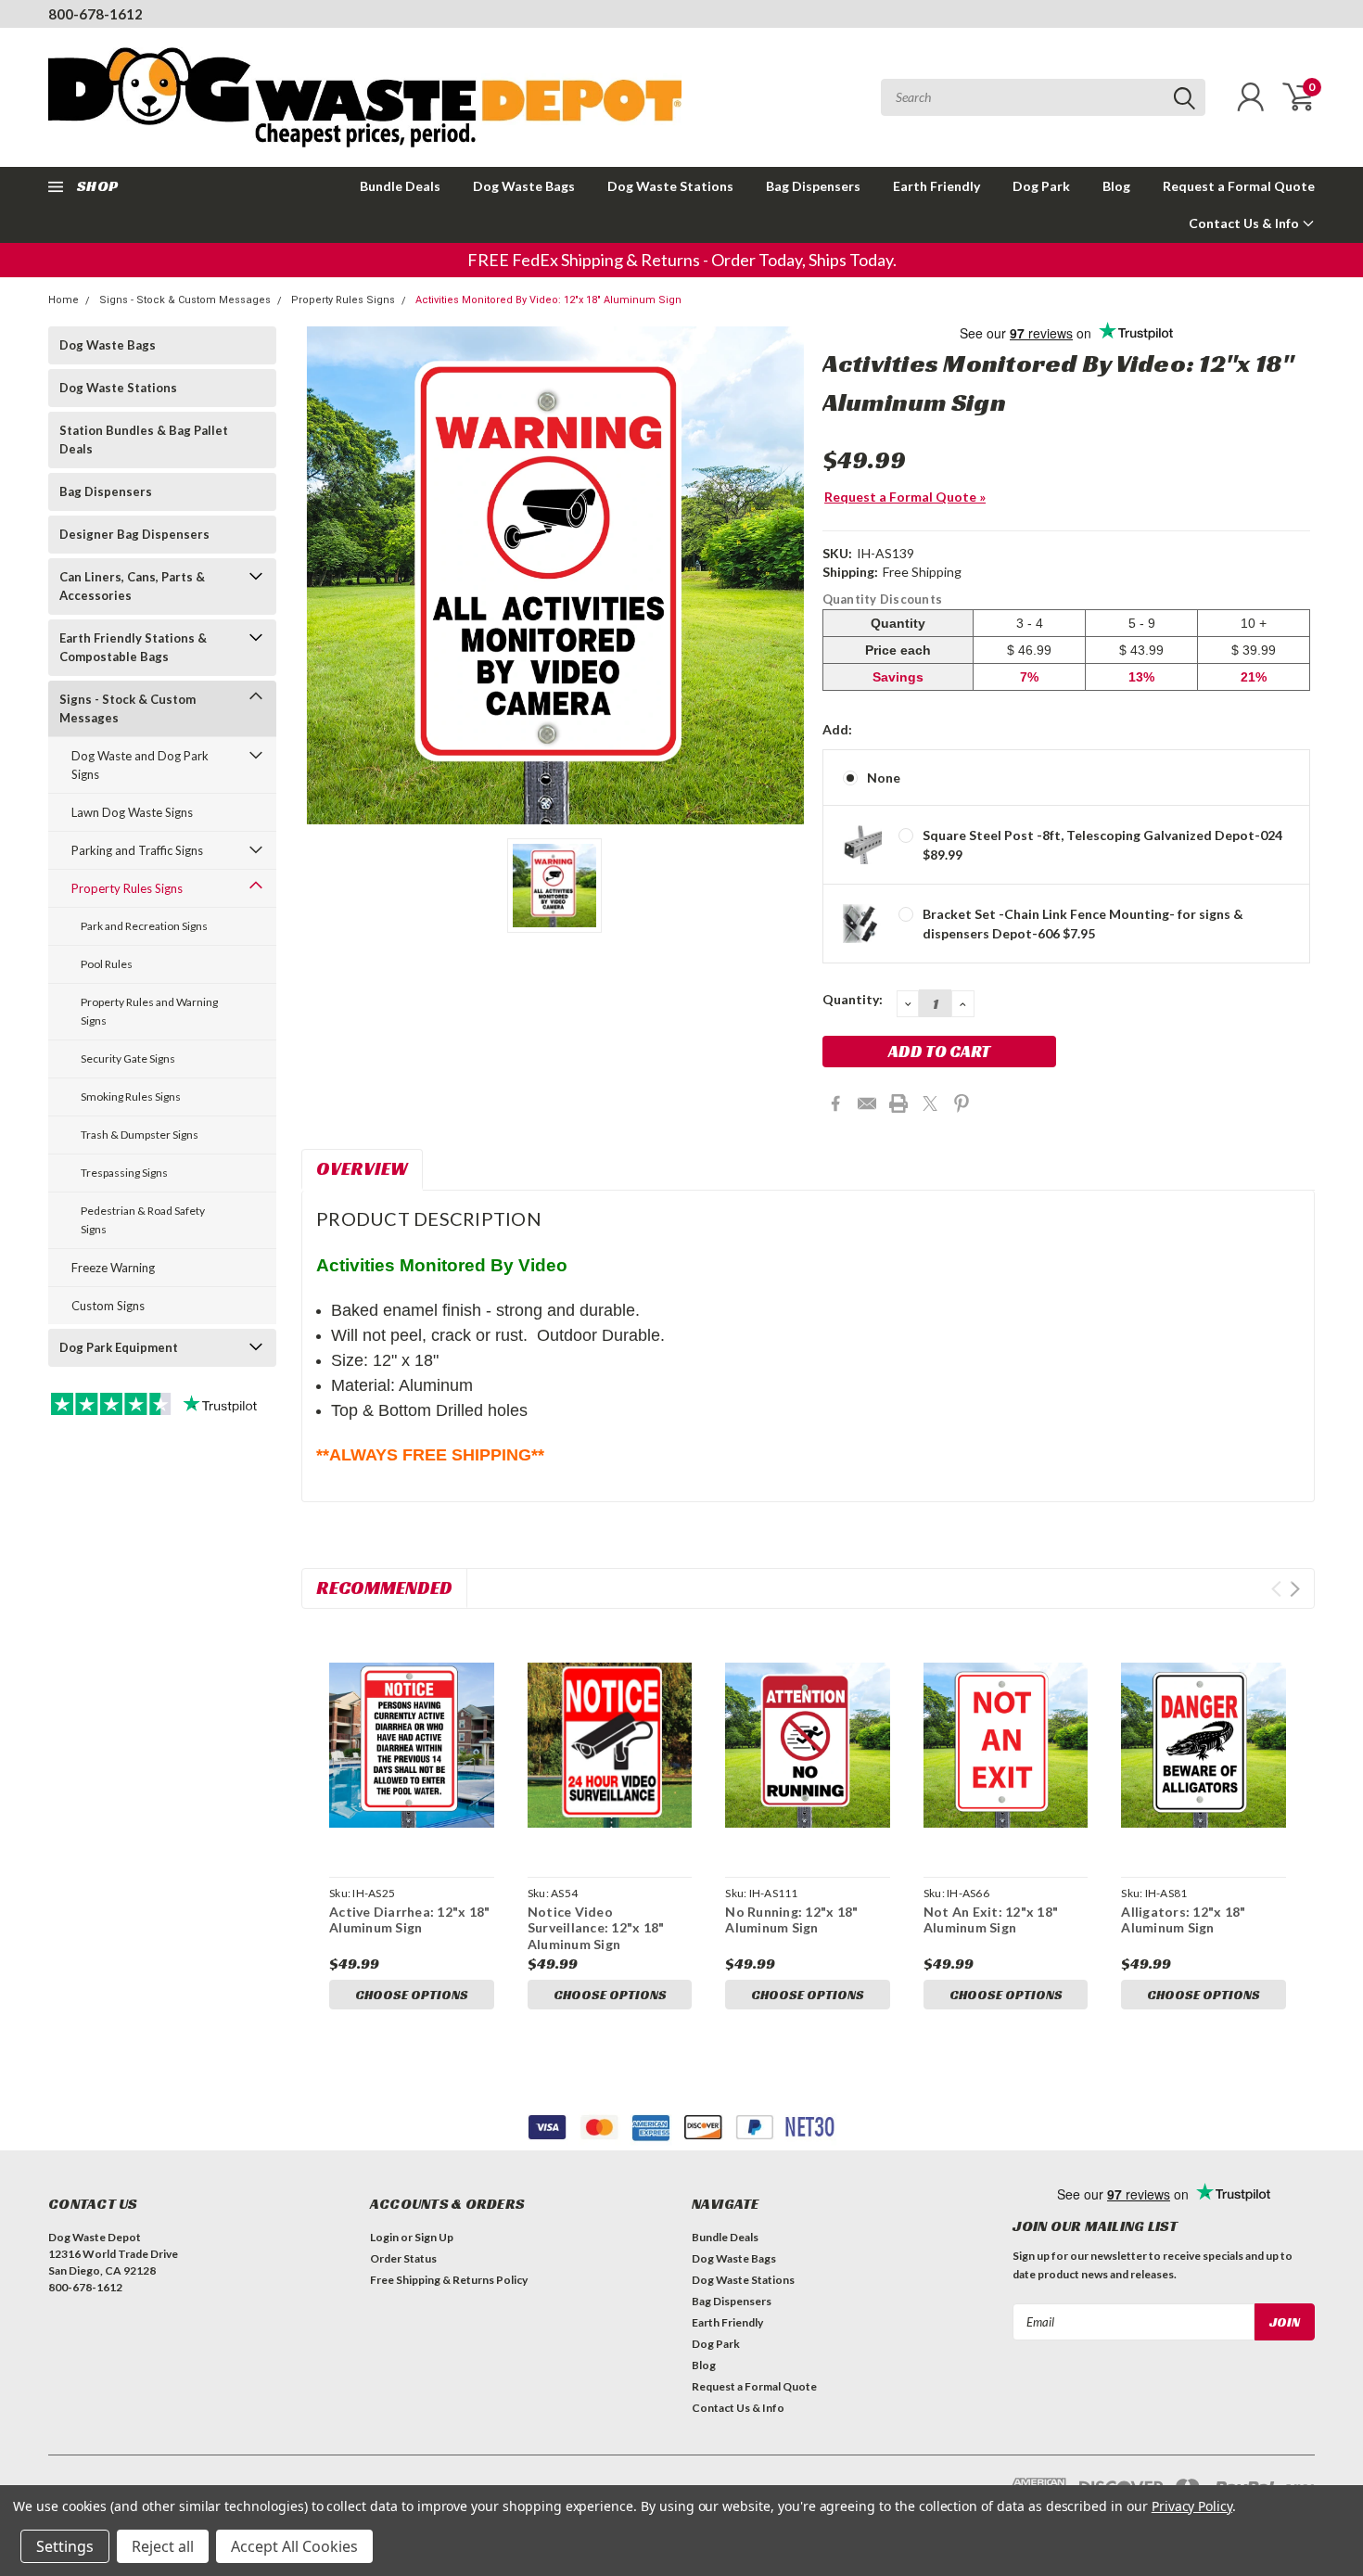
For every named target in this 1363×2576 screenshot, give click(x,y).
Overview (362, 1168)
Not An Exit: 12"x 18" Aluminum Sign (991, 1920)
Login (384, 2237)
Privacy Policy (1192, 2506)
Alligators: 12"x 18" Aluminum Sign (1183, 1920)
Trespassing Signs (124, 1173)
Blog (1116, 186)
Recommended (384, 1588)
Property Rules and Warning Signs (149, 1011)
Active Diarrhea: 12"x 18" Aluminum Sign (409, 1920)
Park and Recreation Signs (144, 926)
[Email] (867, 1103)
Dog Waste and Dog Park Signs (140, 765)
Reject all (163, 2546)
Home (64, 300)
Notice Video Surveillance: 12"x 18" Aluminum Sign (596, 1928)
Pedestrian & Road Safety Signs (143, 1220)
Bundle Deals (400, 186)
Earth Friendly (936, 186)
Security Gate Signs (128, 1058)
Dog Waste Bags (524, 186)
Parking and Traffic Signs (137, 850)
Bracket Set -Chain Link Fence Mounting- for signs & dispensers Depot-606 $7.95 (1083, 924)
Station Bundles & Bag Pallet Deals (144, 440)
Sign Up (434, 2237)
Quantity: (853, 999)
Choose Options (412, 1995)
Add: (837, 729)
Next (1295, 1589)
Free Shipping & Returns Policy (449, 2280)
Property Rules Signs (343, 300)
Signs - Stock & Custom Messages (185, 300)
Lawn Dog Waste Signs (132, 812)
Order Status (403, 2258)
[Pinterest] (962, 1103)
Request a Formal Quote (1239, 186)
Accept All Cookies (294, 2546)
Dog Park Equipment (119, 1347)
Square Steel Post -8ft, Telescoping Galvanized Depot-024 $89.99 (1102, 845)
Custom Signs (108, 1306)
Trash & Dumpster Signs (140, 1135)
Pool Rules (107, 964)
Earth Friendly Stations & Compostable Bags (133, 647)
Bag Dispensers (813, 186)
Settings (65, 2546)
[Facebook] (835, 1103)
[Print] (898, 1103)
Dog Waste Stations (670, 186)
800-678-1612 (96, 14)
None (884, 778)
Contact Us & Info (1245, 223)
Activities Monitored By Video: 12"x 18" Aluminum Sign (548, 300)
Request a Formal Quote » (905, 497)
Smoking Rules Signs (131, 1097)
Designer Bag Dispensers (134, 534)
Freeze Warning (113, 1268)
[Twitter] (930, 1103)
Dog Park (1041, 186)
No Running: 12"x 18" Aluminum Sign (791, 1920)
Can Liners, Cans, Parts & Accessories (132, 586)
